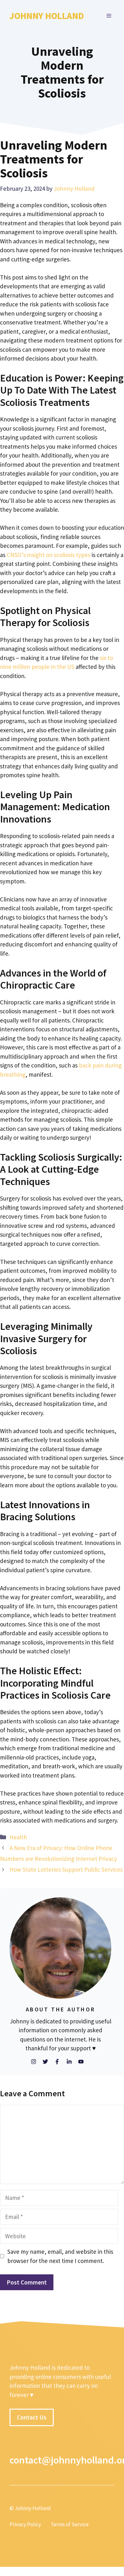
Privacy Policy (25, 2525)
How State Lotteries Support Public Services (66, 1869)
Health (18, 1837)
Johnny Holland (47, 16)
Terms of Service (70, 2525)
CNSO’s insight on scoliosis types (48, 555)
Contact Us (32, 2417)
